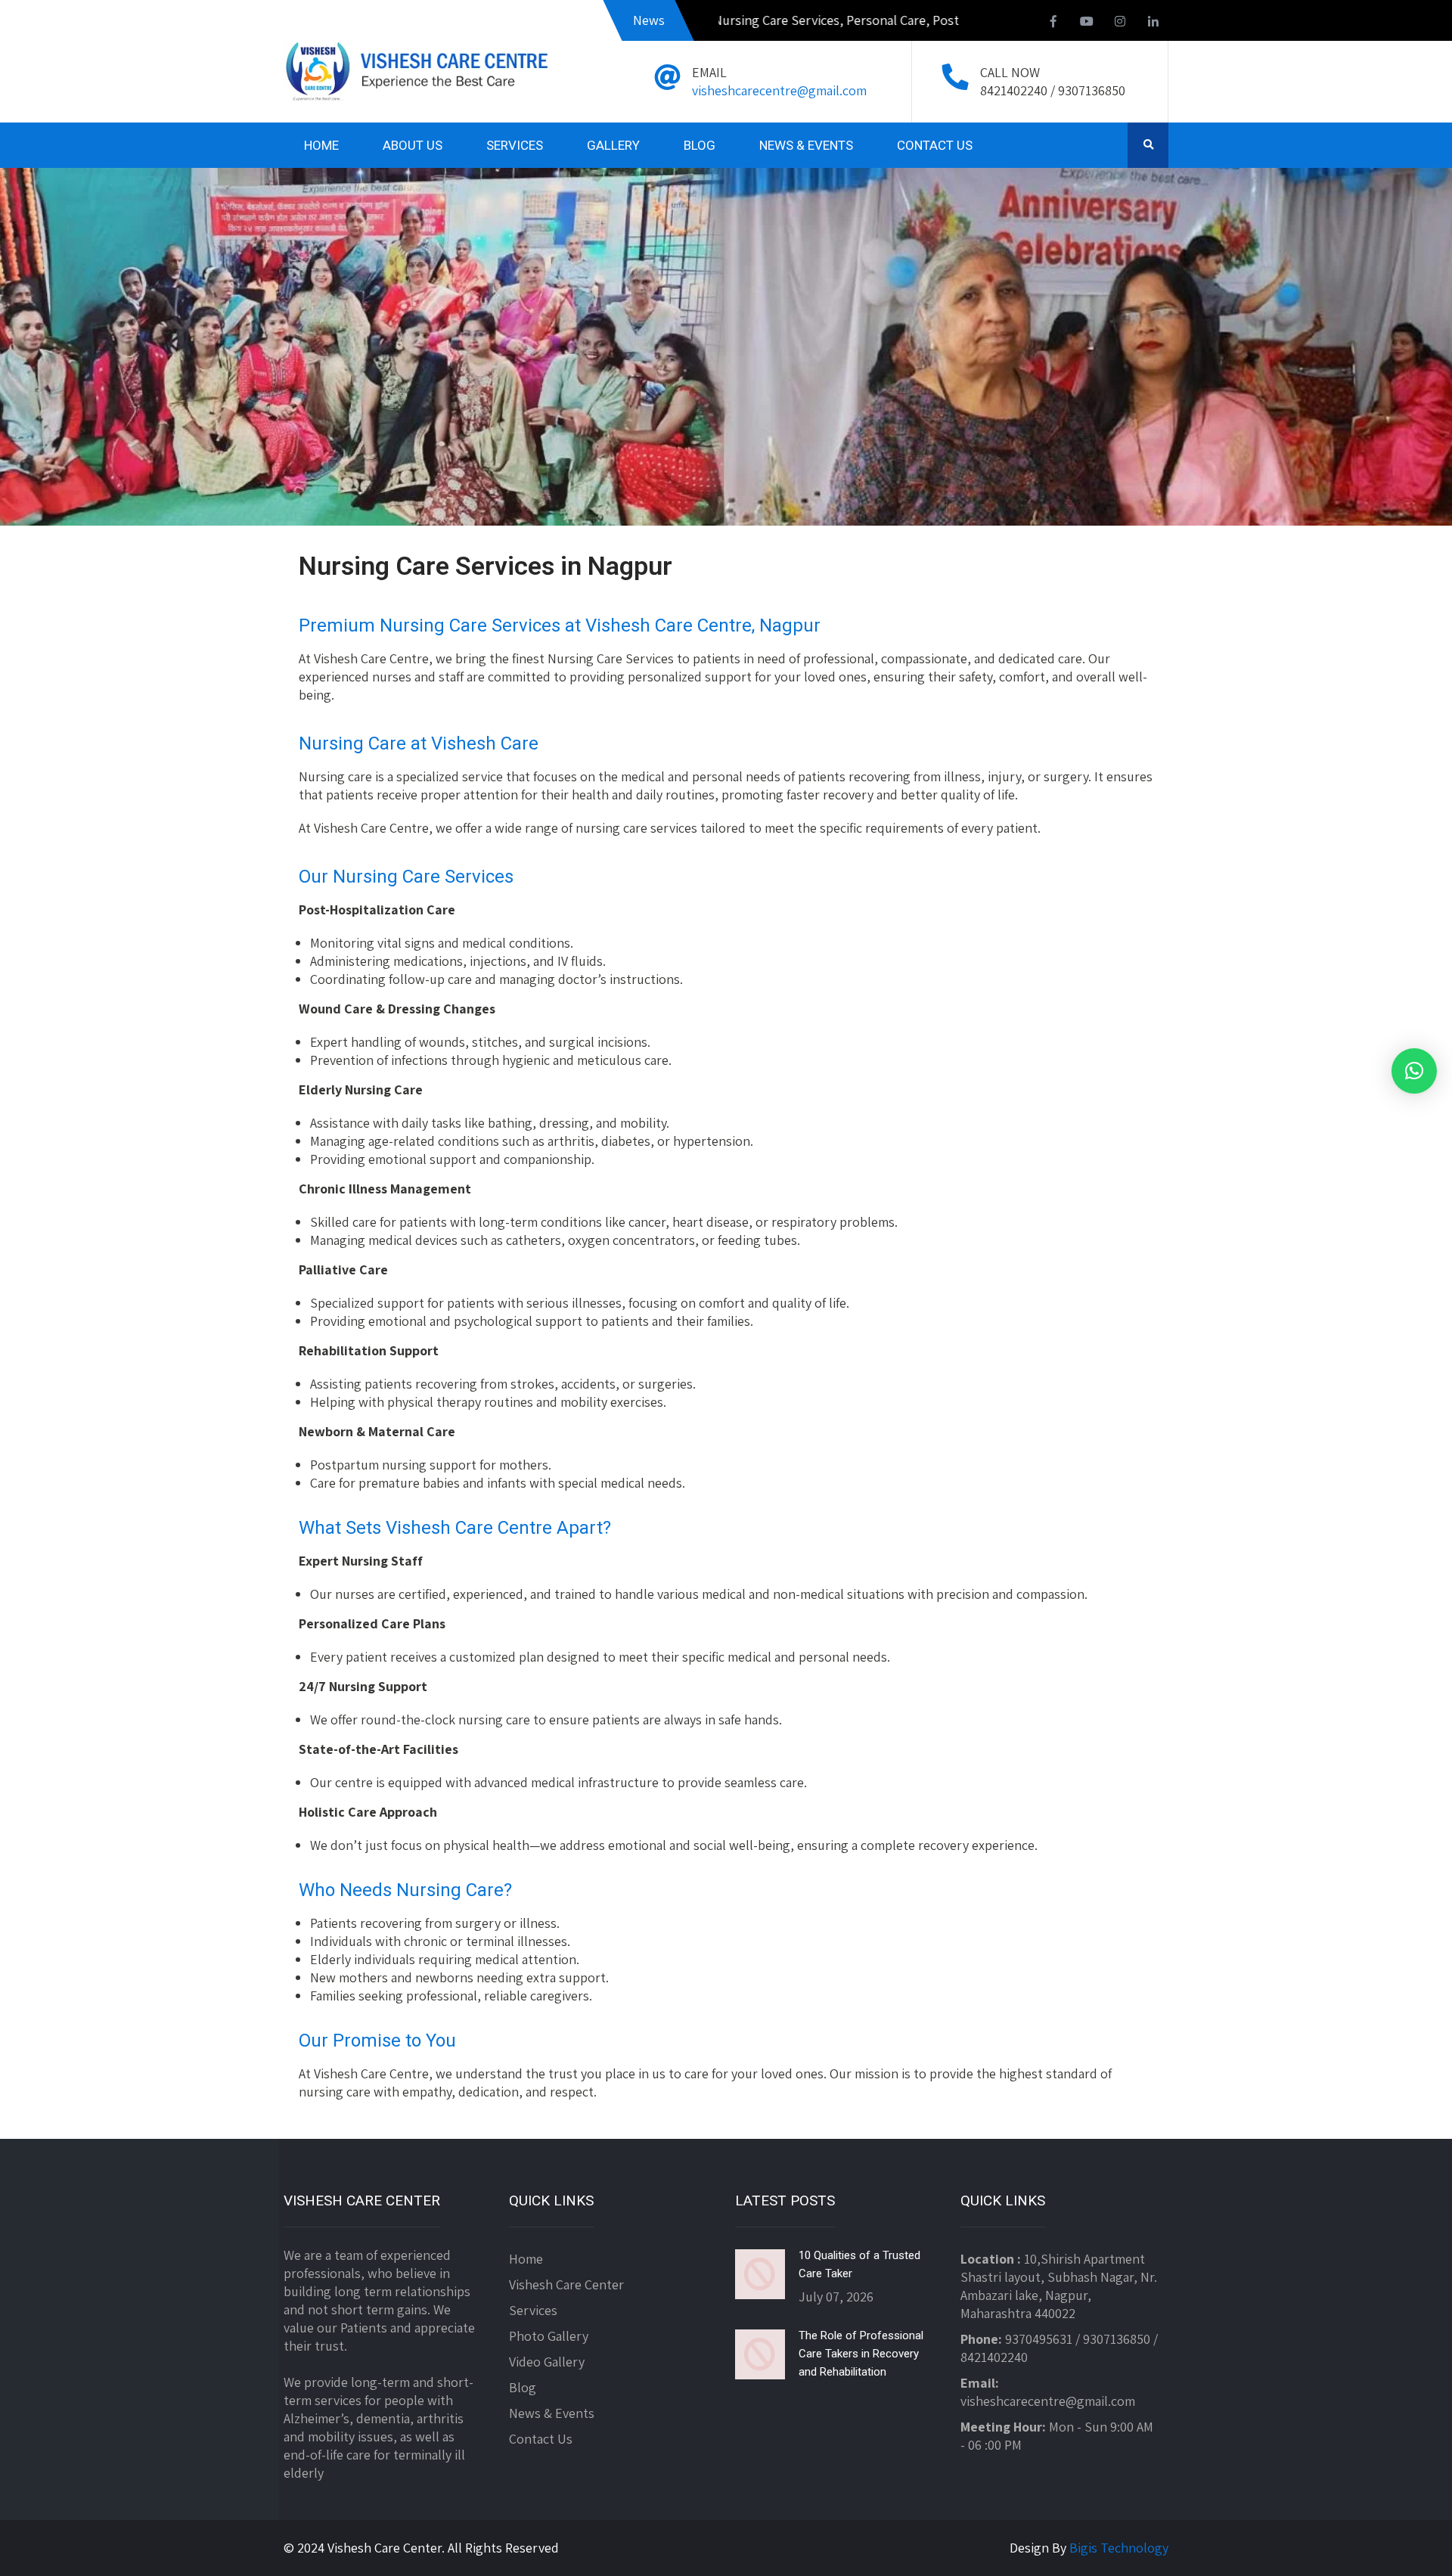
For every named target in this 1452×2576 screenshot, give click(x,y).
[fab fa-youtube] (1087, 23)
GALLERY (613, 145)
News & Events (552, 2413)
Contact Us (541, 2439)
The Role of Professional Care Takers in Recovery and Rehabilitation (861, 2354)
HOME (321, 145)
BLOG (700, 145)
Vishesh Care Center (566, 2284)
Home (526, 2259)
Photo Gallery (549, 2336)
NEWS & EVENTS (806, 145)
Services (533, 2310)
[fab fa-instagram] (1120, 23)
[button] (1414, 1071)
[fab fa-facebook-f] (1053, 23)
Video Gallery (547, 2362)
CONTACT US (935, 145)
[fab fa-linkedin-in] (1153, 23)
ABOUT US (413, 145)
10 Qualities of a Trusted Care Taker (859, 2264)
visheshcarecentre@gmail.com (779, 90)
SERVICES (515, 145)
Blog (523, 2387)
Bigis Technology (1119, 2548)
